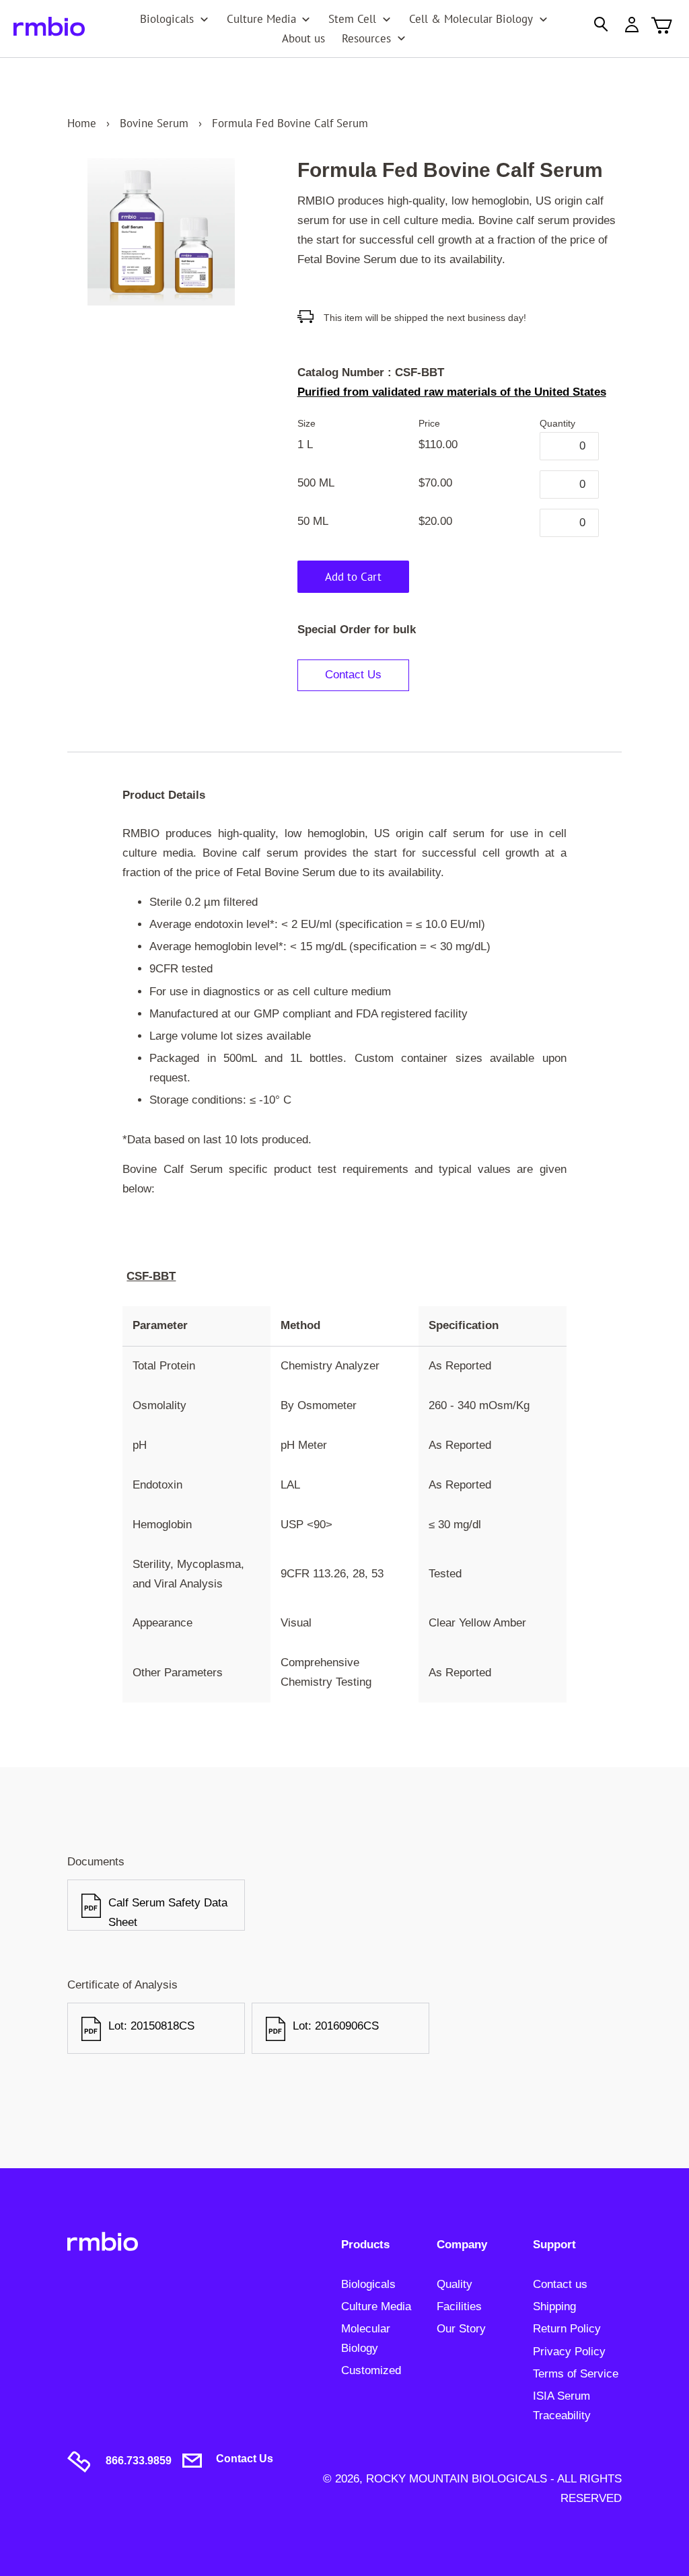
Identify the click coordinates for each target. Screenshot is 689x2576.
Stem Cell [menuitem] (352, 19)
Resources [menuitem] (366, 38)
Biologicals (368, 2284)
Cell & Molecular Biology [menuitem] (471, 19)
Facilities (459, 2306)
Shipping (554, 2306)
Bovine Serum (154, 123)
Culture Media (376, 2306)
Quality (455, 2284)
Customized (371, 2370)
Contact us (560, 2284)
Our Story (461, 2329)
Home (82, 123)
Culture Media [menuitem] (261, 19)
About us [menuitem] (303, 38)
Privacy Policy (569, 2352)
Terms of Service (576, 2374)
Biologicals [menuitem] (167, 19)
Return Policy (567, 2329)
